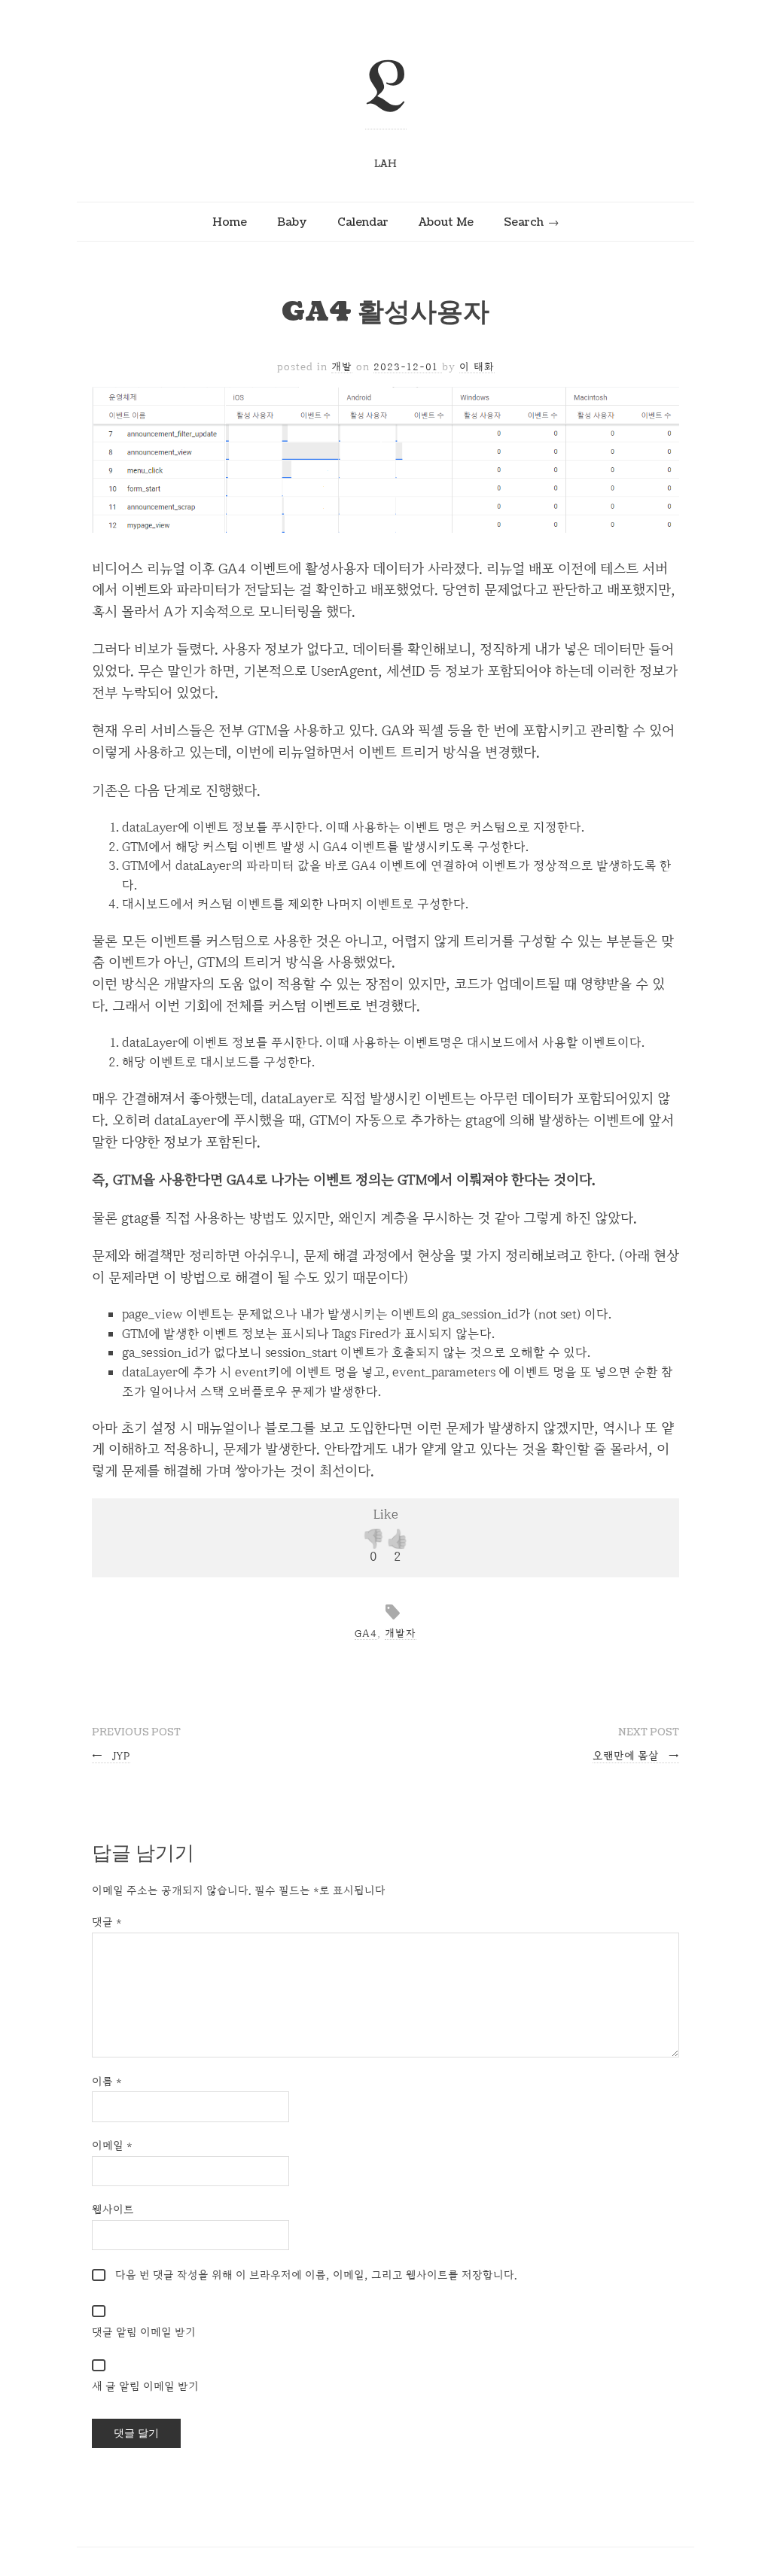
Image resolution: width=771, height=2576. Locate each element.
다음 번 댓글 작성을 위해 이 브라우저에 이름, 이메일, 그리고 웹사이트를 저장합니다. (316, 2275)
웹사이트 (113, 2209)
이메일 (112, 2145)
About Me (446, 222)
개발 (342, 366)
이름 (107, 2081)
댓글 (107, 1922)
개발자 (401, 1633)
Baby (292, 222)
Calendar (363, 222)
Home (230, 222)
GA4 (366, 1633)
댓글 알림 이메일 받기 (144, 2332)
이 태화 (477, 366)
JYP (111, 1755)
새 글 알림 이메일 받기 (145, 2386)
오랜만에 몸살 (636, 1755)
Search (524, 222)
